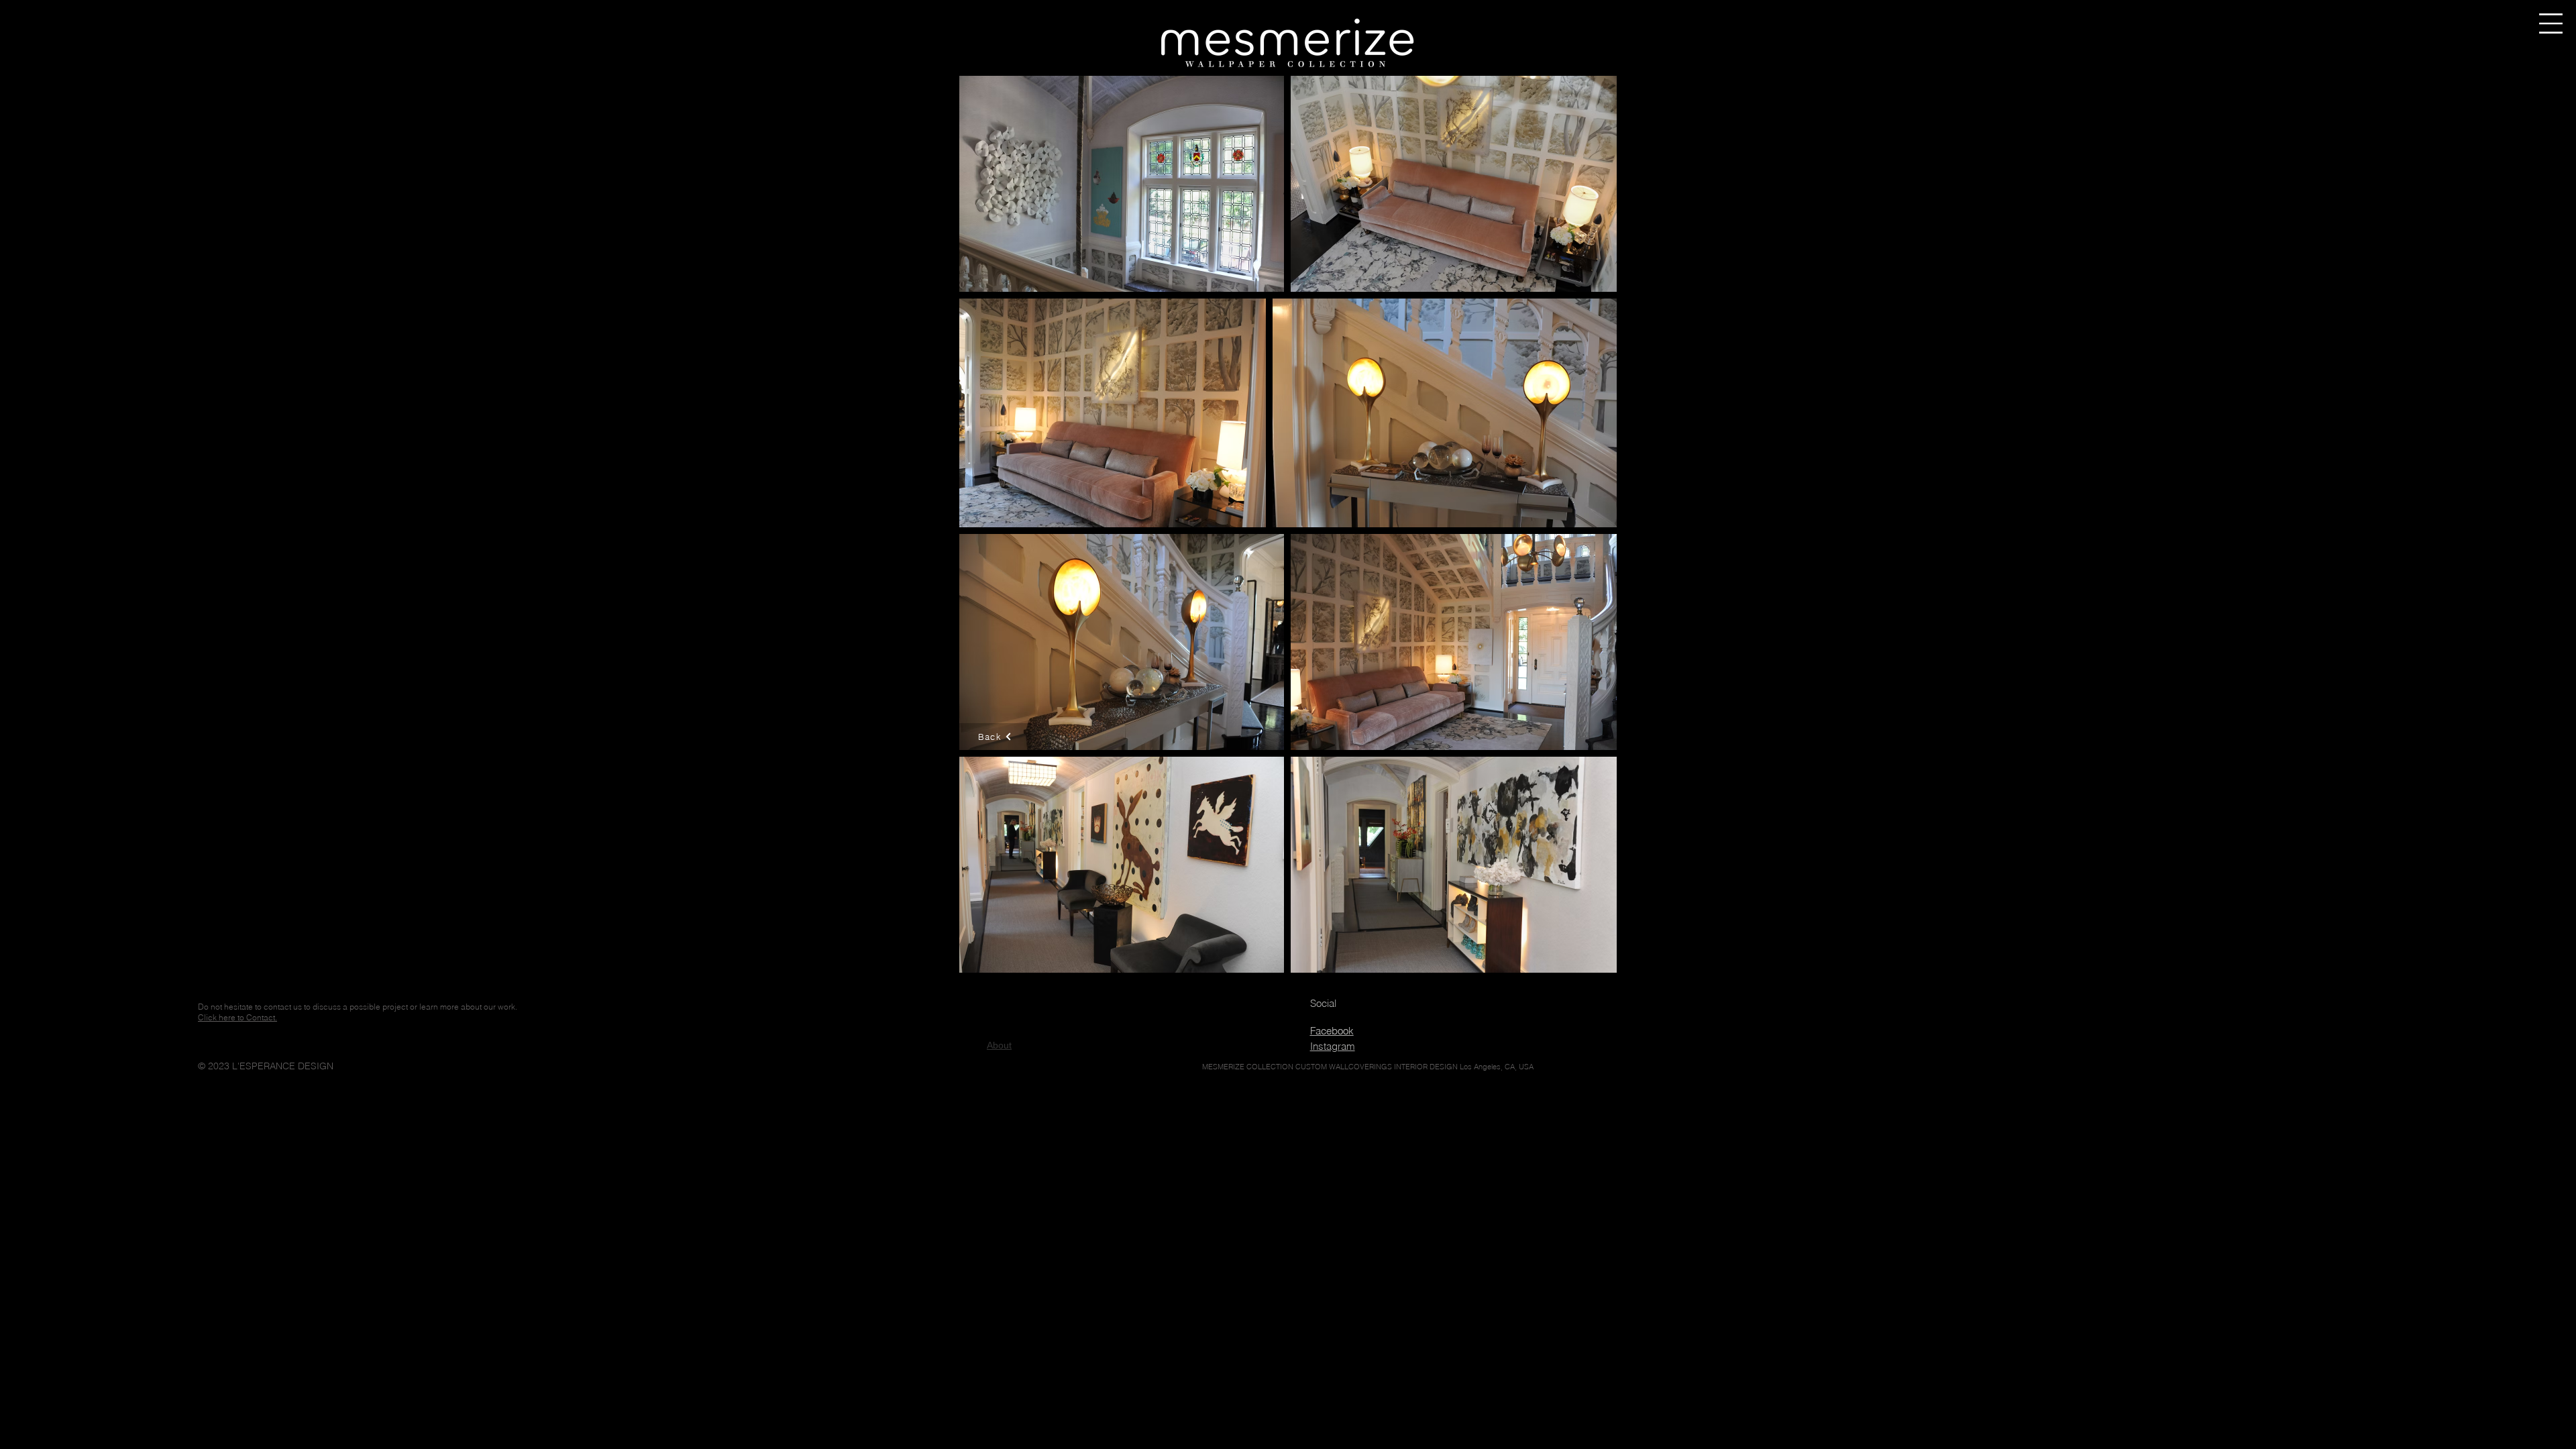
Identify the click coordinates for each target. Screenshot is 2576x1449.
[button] (2551, 23)
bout (999, 1045)
